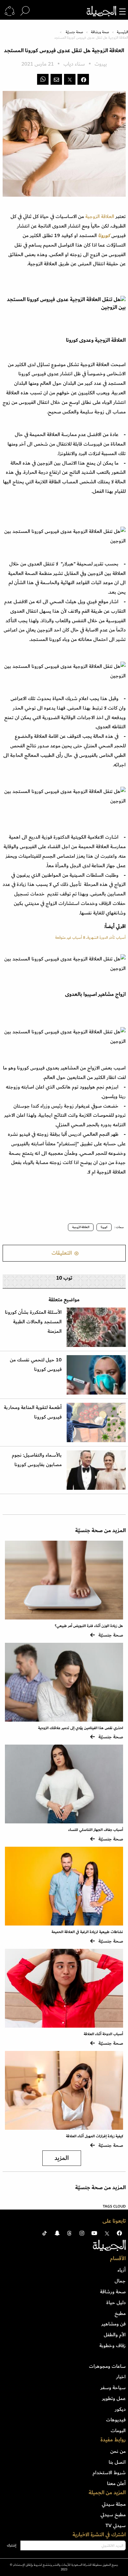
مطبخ (120, 2313)
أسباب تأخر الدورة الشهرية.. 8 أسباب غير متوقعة (90, 938)
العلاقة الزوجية (99, 216)
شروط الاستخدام (109, 2473)
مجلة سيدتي (114, 2504)
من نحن (118, 2451)
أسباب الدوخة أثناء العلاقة (103, 2034)
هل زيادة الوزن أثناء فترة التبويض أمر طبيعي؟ (89, 1626)
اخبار (121, 2377)
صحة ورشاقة (100, 32)
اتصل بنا (117, 2462)
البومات (118, 2431)
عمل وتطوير (114, 2398)
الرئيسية (122, 32)
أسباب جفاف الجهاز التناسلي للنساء (96, 1830)
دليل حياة (116, 2302)
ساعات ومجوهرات (107, 2366)
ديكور (120, 2409)
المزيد (62, 2158)
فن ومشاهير (114, 2324)
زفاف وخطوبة (113, 2345)
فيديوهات (116, 2420)
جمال (120, 2281)
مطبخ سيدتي (113, 2515)
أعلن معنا (116, 2483)
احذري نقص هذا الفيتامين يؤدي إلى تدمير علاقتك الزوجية (81, 1728)
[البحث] (25, 11)
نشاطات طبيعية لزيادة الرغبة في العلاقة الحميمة (87, 1932)
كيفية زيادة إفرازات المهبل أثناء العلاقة (94, 2136)
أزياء (122, 2270)
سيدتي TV (116, 2525)
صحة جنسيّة (74, 32)
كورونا (104, 235)
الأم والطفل (115, 2335)
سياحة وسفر (113, 2388)
